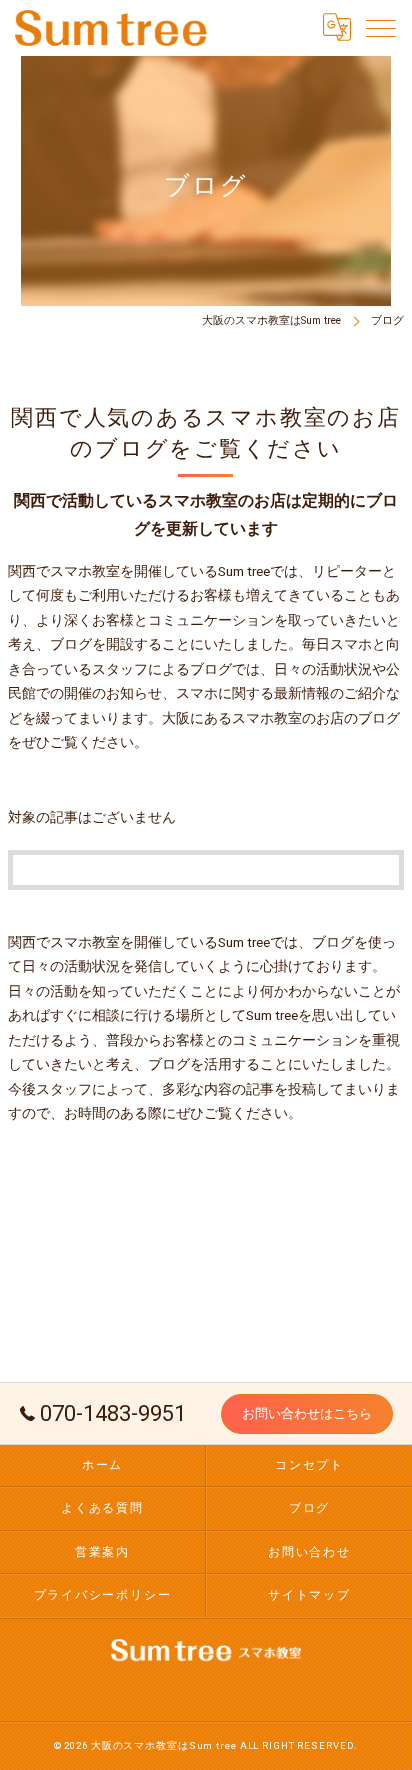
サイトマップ (309, 1595)
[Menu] (381, 27)
